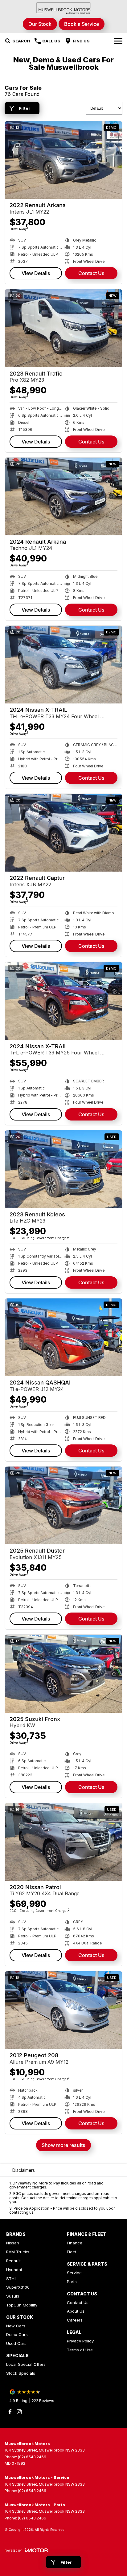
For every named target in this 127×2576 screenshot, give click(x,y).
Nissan (13, 2243)
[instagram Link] (19, 2412)
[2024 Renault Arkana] (63, 496)
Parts (72, 2282)
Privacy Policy (80, 2341)
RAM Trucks (18, 2252)
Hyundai (14, 2270)
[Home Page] (63, 8)
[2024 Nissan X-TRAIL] (63, 665)
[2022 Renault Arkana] (63, 160)
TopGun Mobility (22, 2305)
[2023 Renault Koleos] (63, 1169)
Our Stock (40, 24)
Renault (13, 2261)
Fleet (72, 2252)
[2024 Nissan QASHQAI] (63, 1337)
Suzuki (13, 2296)
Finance (75, 2243)
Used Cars (16, 2343)
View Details (36, 273)
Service (74, 2273)
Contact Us (91, 273)
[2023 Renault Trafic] (63, 328)
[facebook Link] (10, 2412)
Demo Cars (17, 2334)
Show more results (63, 2145)
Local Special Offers (26, 2364)
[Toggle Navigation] (118, 41)
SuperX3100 (18, 2287)
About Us (76, 2311)
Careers (75, 2320)
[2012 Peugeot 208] (63, 2010)
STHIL (12, 2279)
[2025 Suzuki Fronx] (63, 1674)
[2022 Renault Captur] (63, 833)
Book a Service (82, 24)
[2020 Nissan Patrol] (63, 1842)
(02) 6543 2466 (32, 2457)
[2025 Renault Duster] (63, 1505)
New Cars (16, 2326)
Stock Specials (21, 2373)
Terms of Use (80, 2350)
